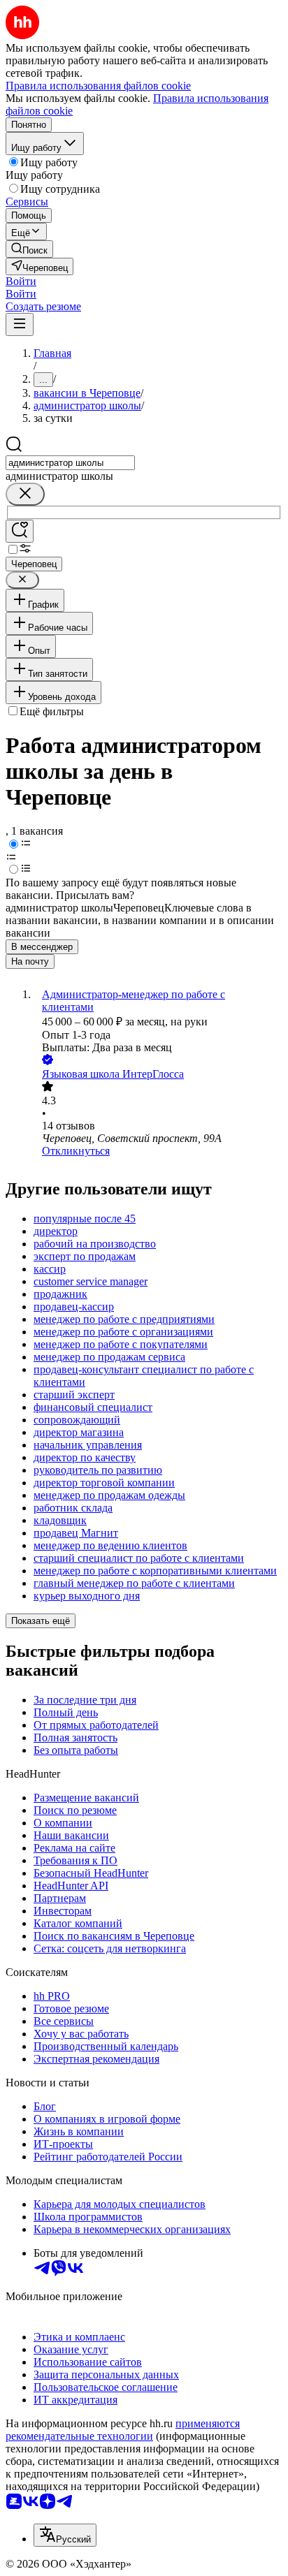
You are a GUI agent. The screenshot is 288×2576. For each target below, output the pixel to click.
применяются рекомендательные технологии (123, 2430)
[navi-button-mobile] (20, 324)
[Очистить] (25, 494)
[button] (21, 281)
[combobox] (70, 463)
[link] (29, 249)
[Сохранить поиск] (20, 531)
